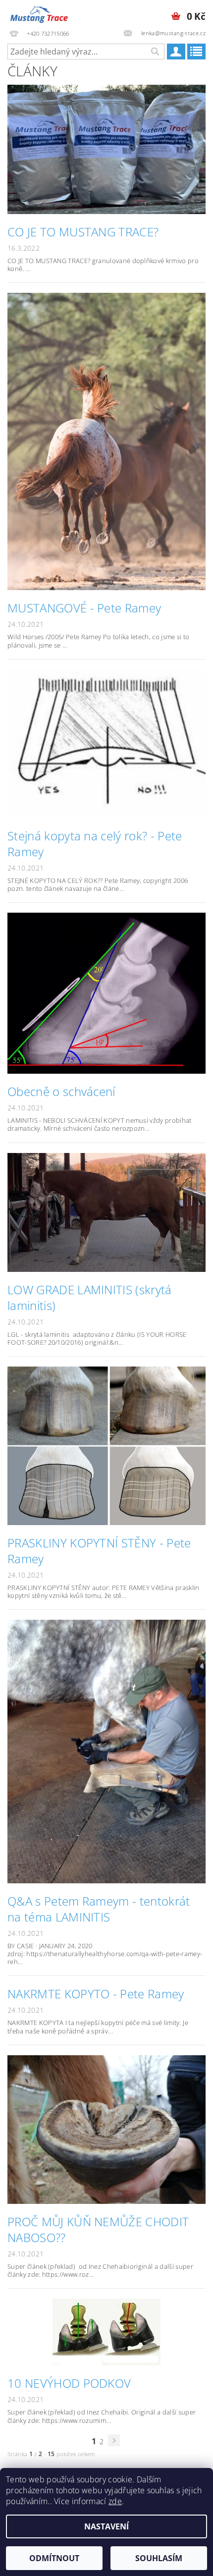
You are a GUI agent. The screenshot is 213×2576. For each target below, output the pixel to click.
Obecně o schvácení (61, 1092)
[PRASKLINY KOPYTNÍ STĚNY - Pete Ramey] (106, 1445)
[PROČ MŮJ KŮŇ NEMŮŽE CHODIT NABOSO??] (106, 2129)
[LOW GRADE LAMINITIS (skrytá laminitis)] (106, 1211)
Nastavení (106, 2526)
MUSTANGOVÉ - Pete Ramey (84, 608)
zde (115, 2501)
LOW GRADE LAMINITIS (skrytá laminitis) (90, 1298)
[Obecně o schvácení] (106, 992)
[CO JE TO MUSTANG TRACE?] (106, 149)
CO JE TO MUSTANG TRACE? (83, 232)
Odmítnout (54, 2558)
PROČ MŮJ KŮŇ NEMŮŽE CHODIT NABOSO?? (98, 2230)
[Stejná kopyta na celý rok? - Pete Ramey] (106, 743)
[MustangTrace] (39, 13)
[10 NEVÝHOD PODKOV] (106, 2331)
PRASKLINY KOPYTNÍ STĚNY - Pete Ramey (99, 1551)
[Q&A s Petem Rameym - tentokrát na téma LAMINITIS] (106, 1751)
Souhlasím (159, 2558)
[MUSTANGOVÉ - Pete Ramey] (106, 441)
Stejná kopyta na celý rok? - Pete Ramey (95, 844)
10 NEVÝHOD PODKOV (69, 2383)
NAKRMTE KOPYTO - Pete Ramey (96, 1994)
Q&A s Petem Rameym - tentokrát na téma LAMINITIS (99, 1909)
